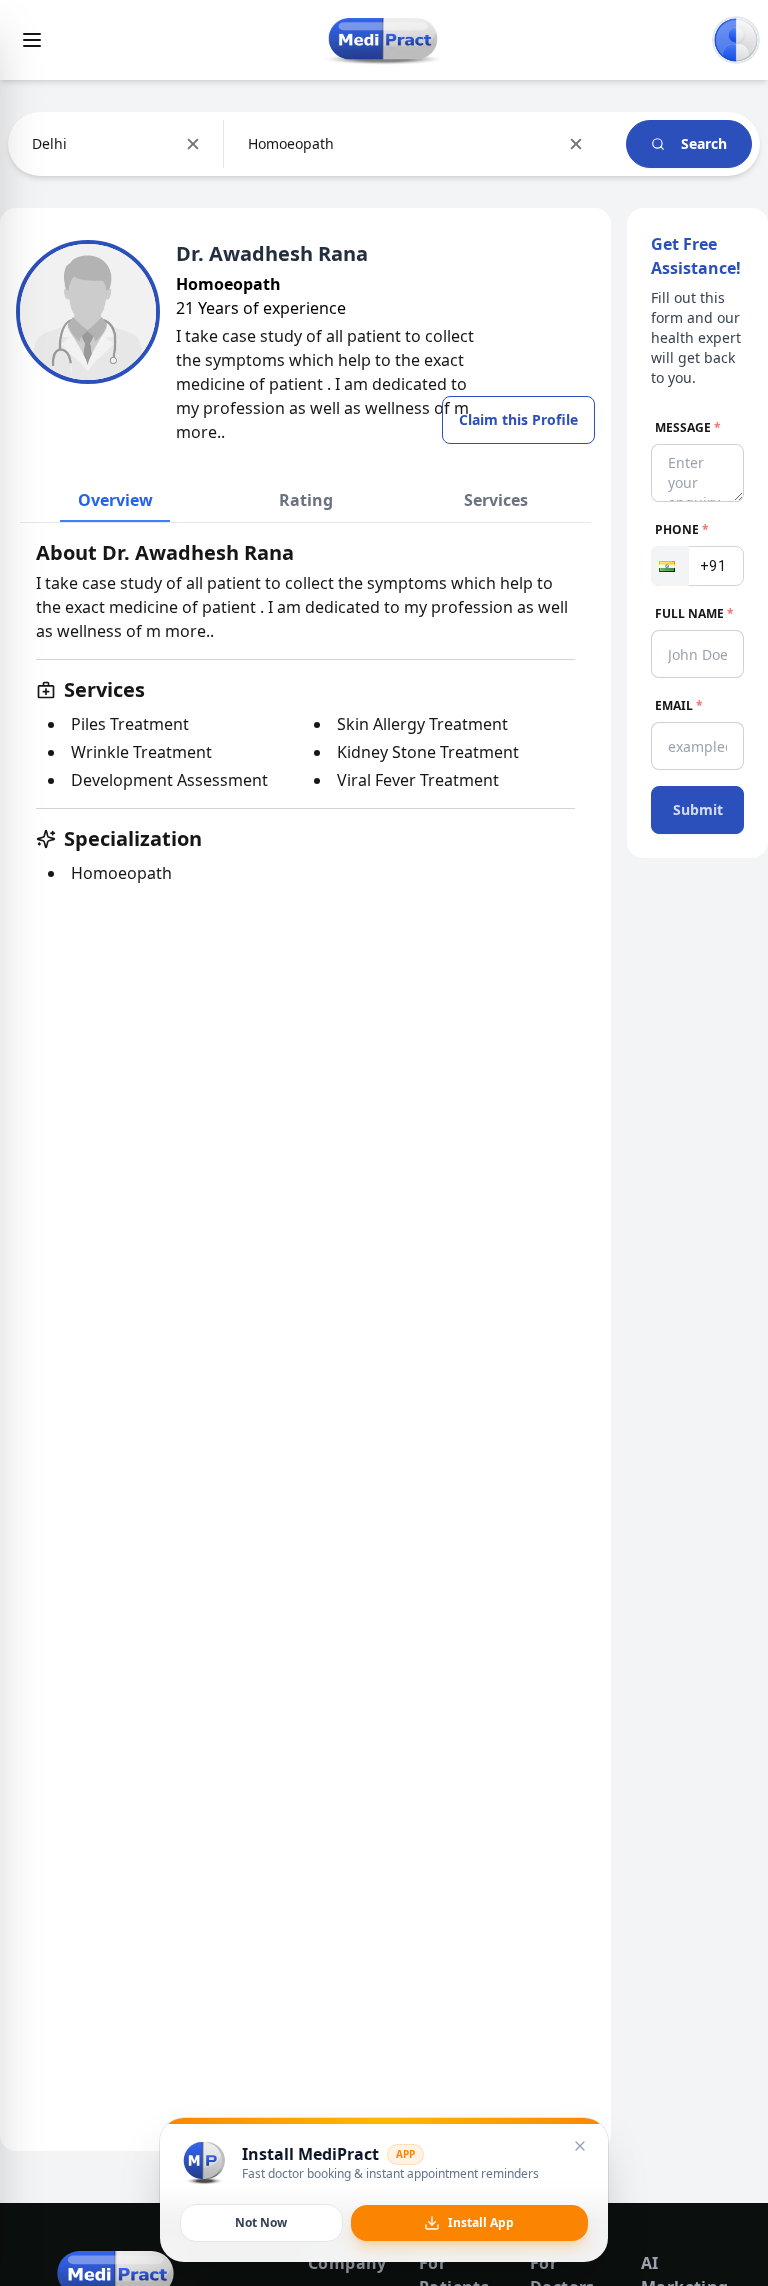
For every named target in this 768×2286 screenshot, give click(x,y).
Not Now (261, 2222)
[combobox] (34, 144)
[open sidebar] (32, 40)
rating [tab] (306, 500)
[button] (670, 566)
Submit (698, 809)
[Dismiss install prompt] (580, 2146)
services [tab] (496, 500)
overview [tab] (115, 500)
